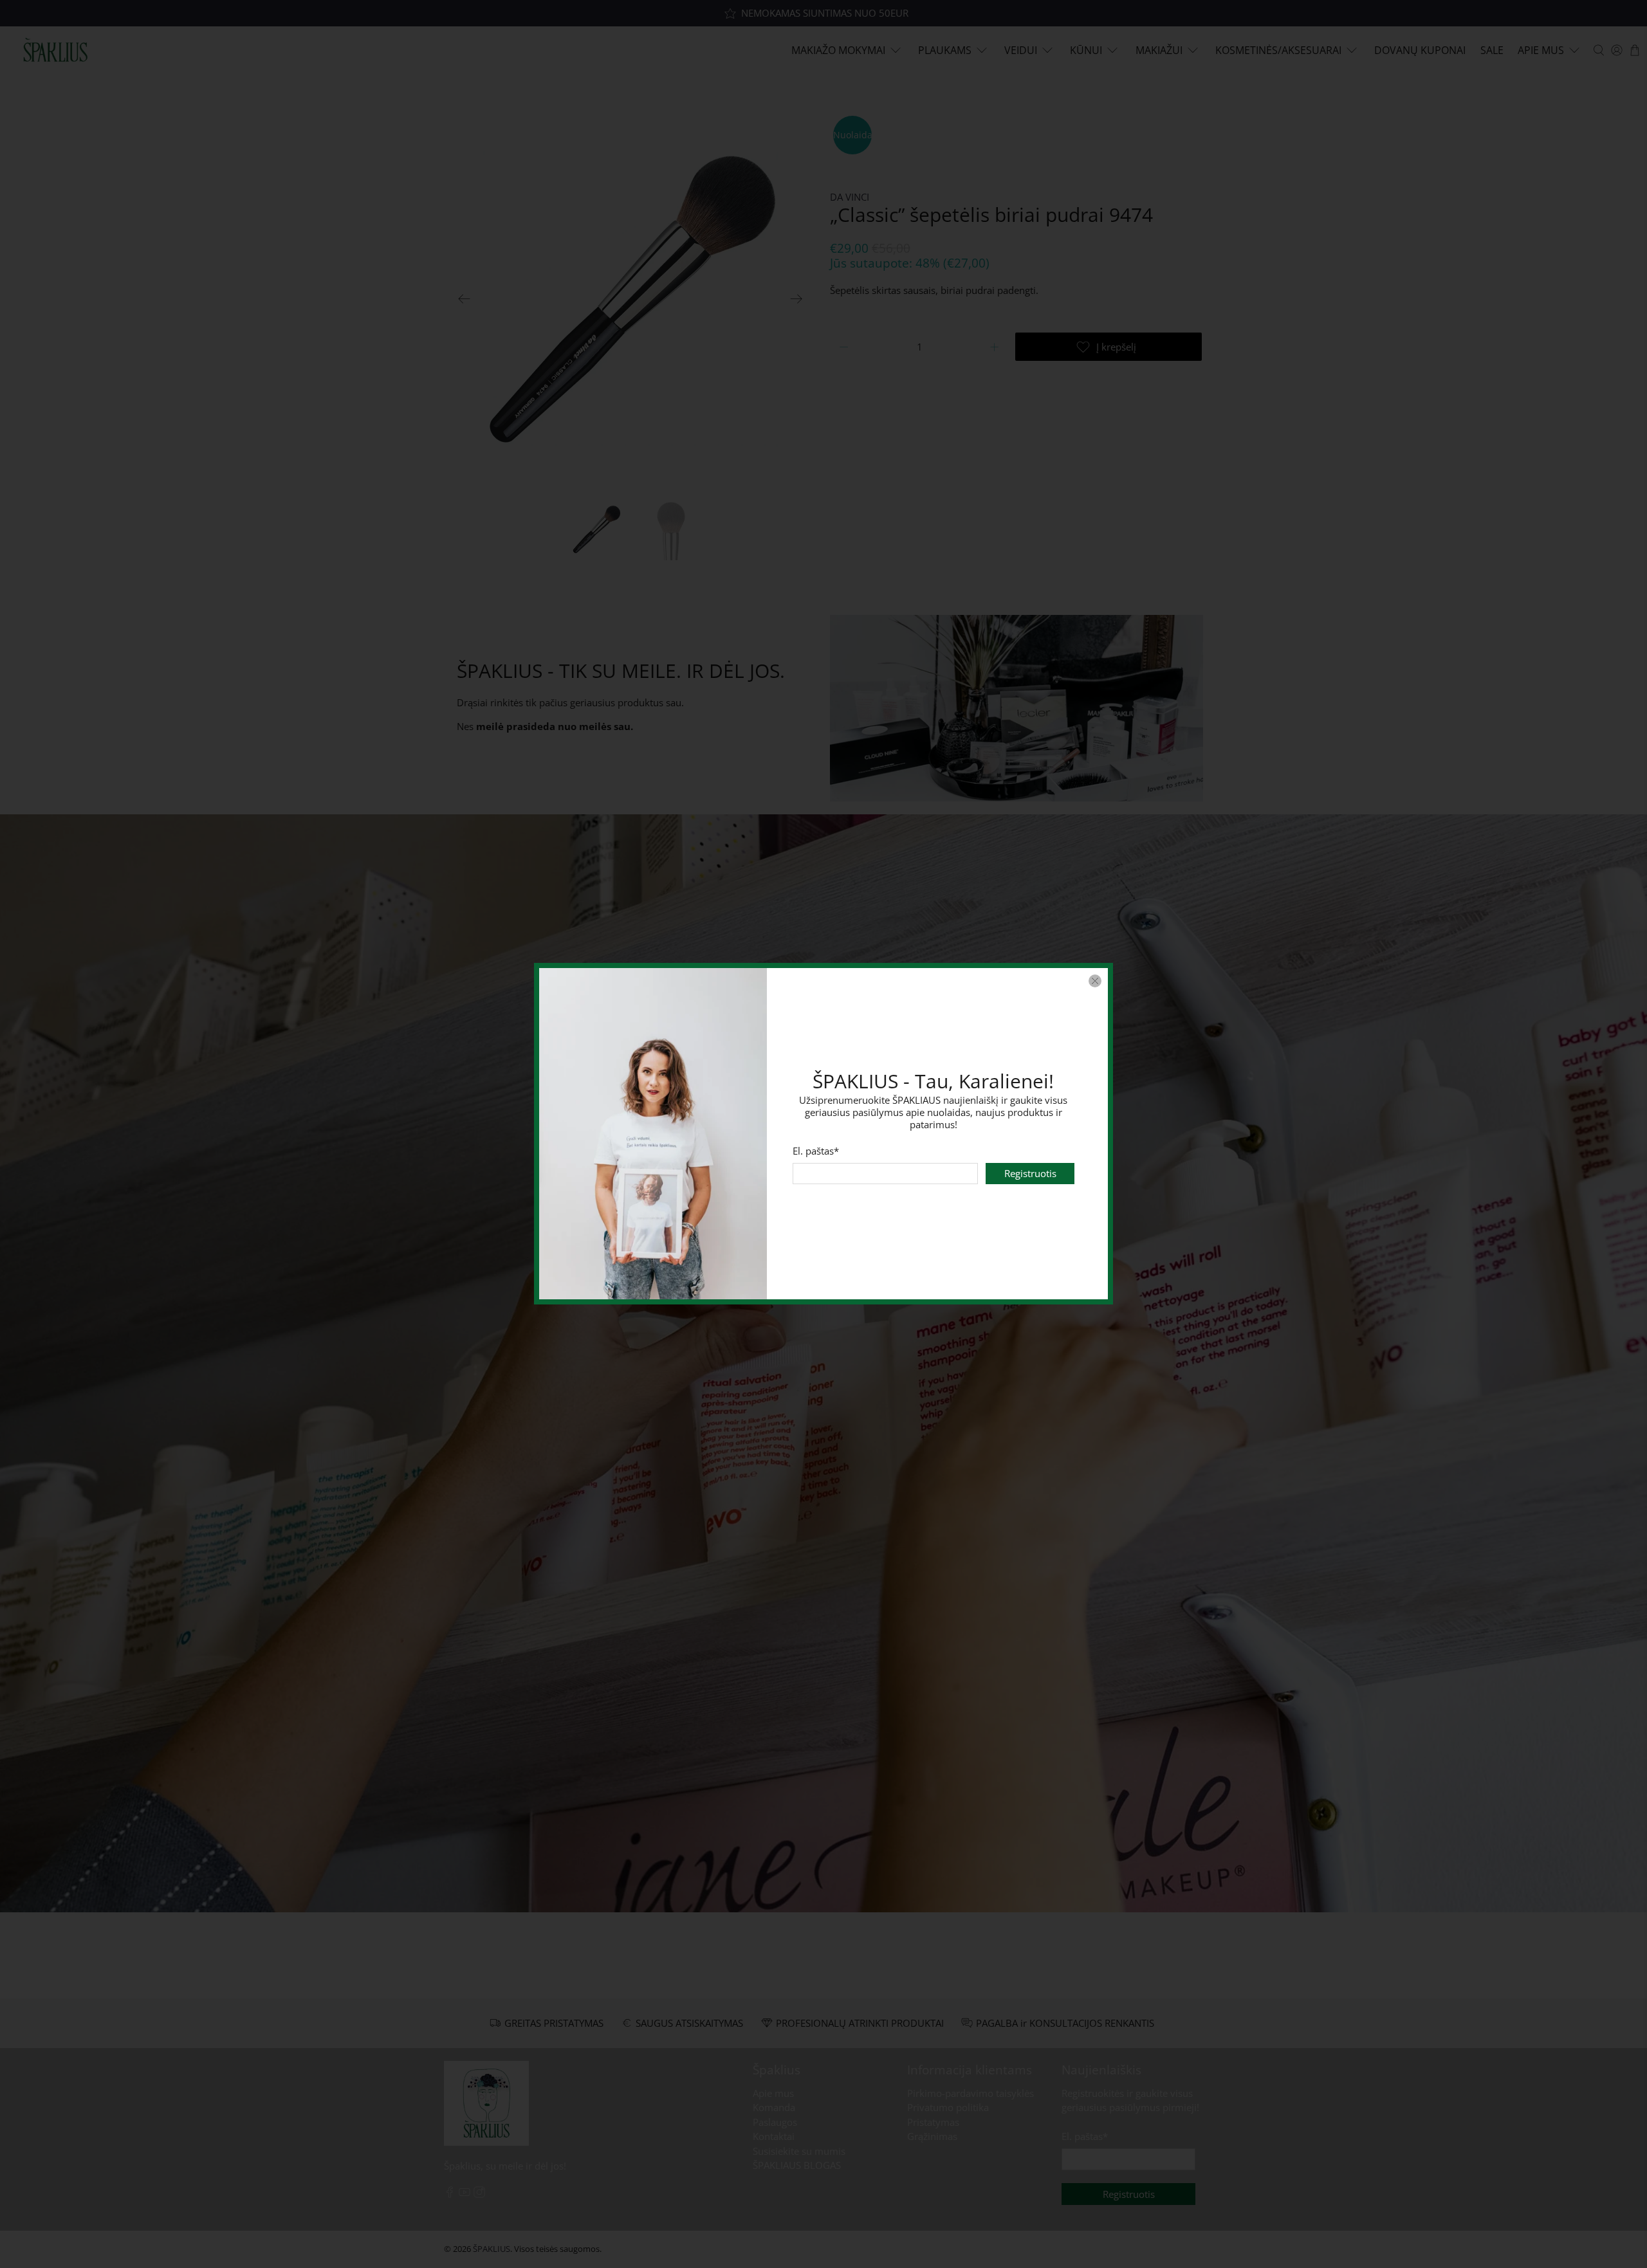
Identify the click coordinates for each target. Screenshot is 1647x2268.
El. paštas (816, 1151)
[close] (1095, 981)
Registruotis (1030, 1174)
